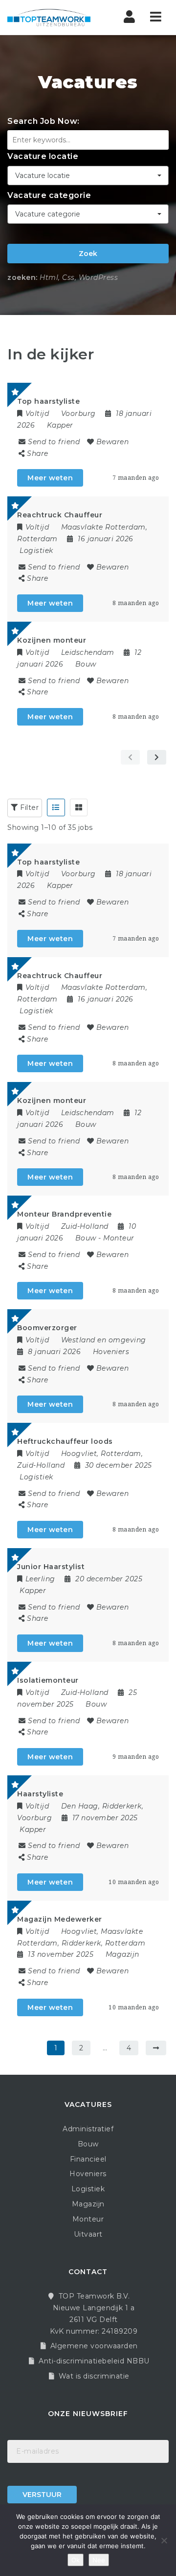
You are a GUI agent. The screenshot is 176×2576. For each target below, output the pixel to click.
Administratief (88, 2129)
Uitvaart (88, 2234)
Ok (76, 2560)
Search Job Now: (44, 121)
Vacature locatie (43, 156)
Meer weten (50, 478)
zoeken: (22, 277)
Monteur (119, 1238)
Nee (99, 2560)
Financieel (88, 2159)
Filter (29, 807)
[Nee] (164, 2540)
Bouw (86, 664)
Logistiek (36, 551)
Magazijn (122, 1954)
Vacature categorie (49, 195)
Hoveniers (111, 1352)
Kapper (60, 425)
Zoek (88, 254)
